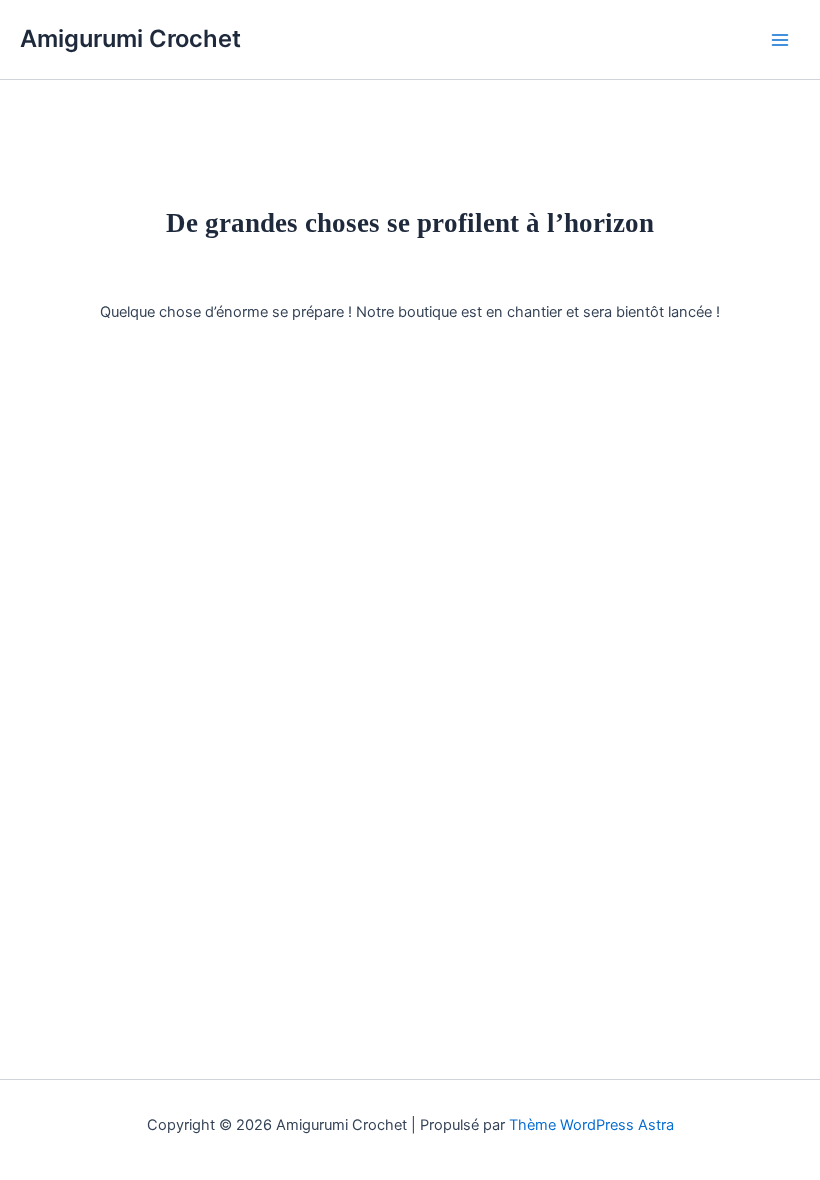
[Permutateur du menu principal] (780, 39)
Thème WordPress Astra (591, 1125)
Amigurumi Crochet (130, 38)
